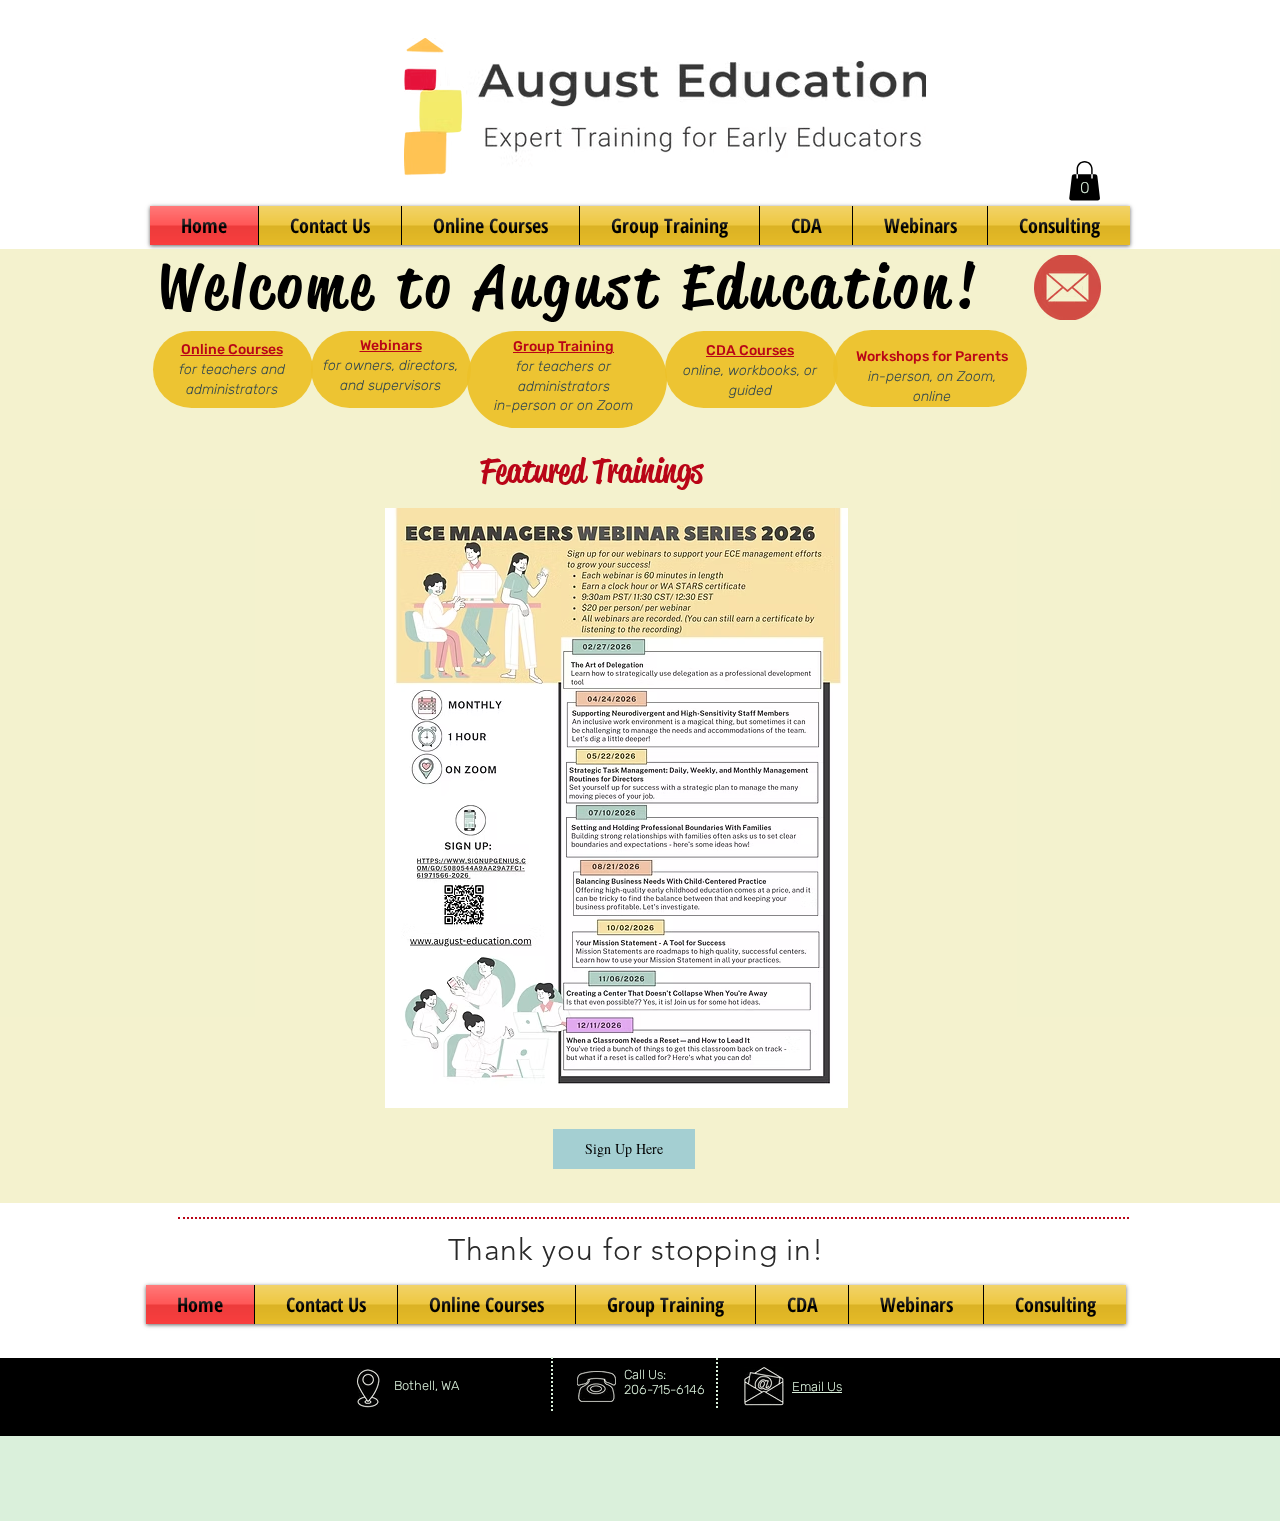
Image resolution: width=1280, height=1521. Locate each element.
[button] (1084, 180)
